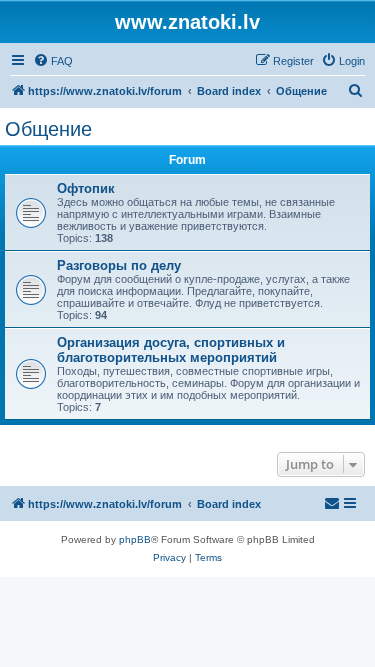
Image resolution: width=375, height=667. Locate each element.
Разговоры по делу (119, 265)
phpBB (135, 539)
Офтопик (86, 188)
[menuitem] (53, 61)
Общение (48, 129)
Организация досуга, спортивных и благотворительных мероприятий (171, 350)
